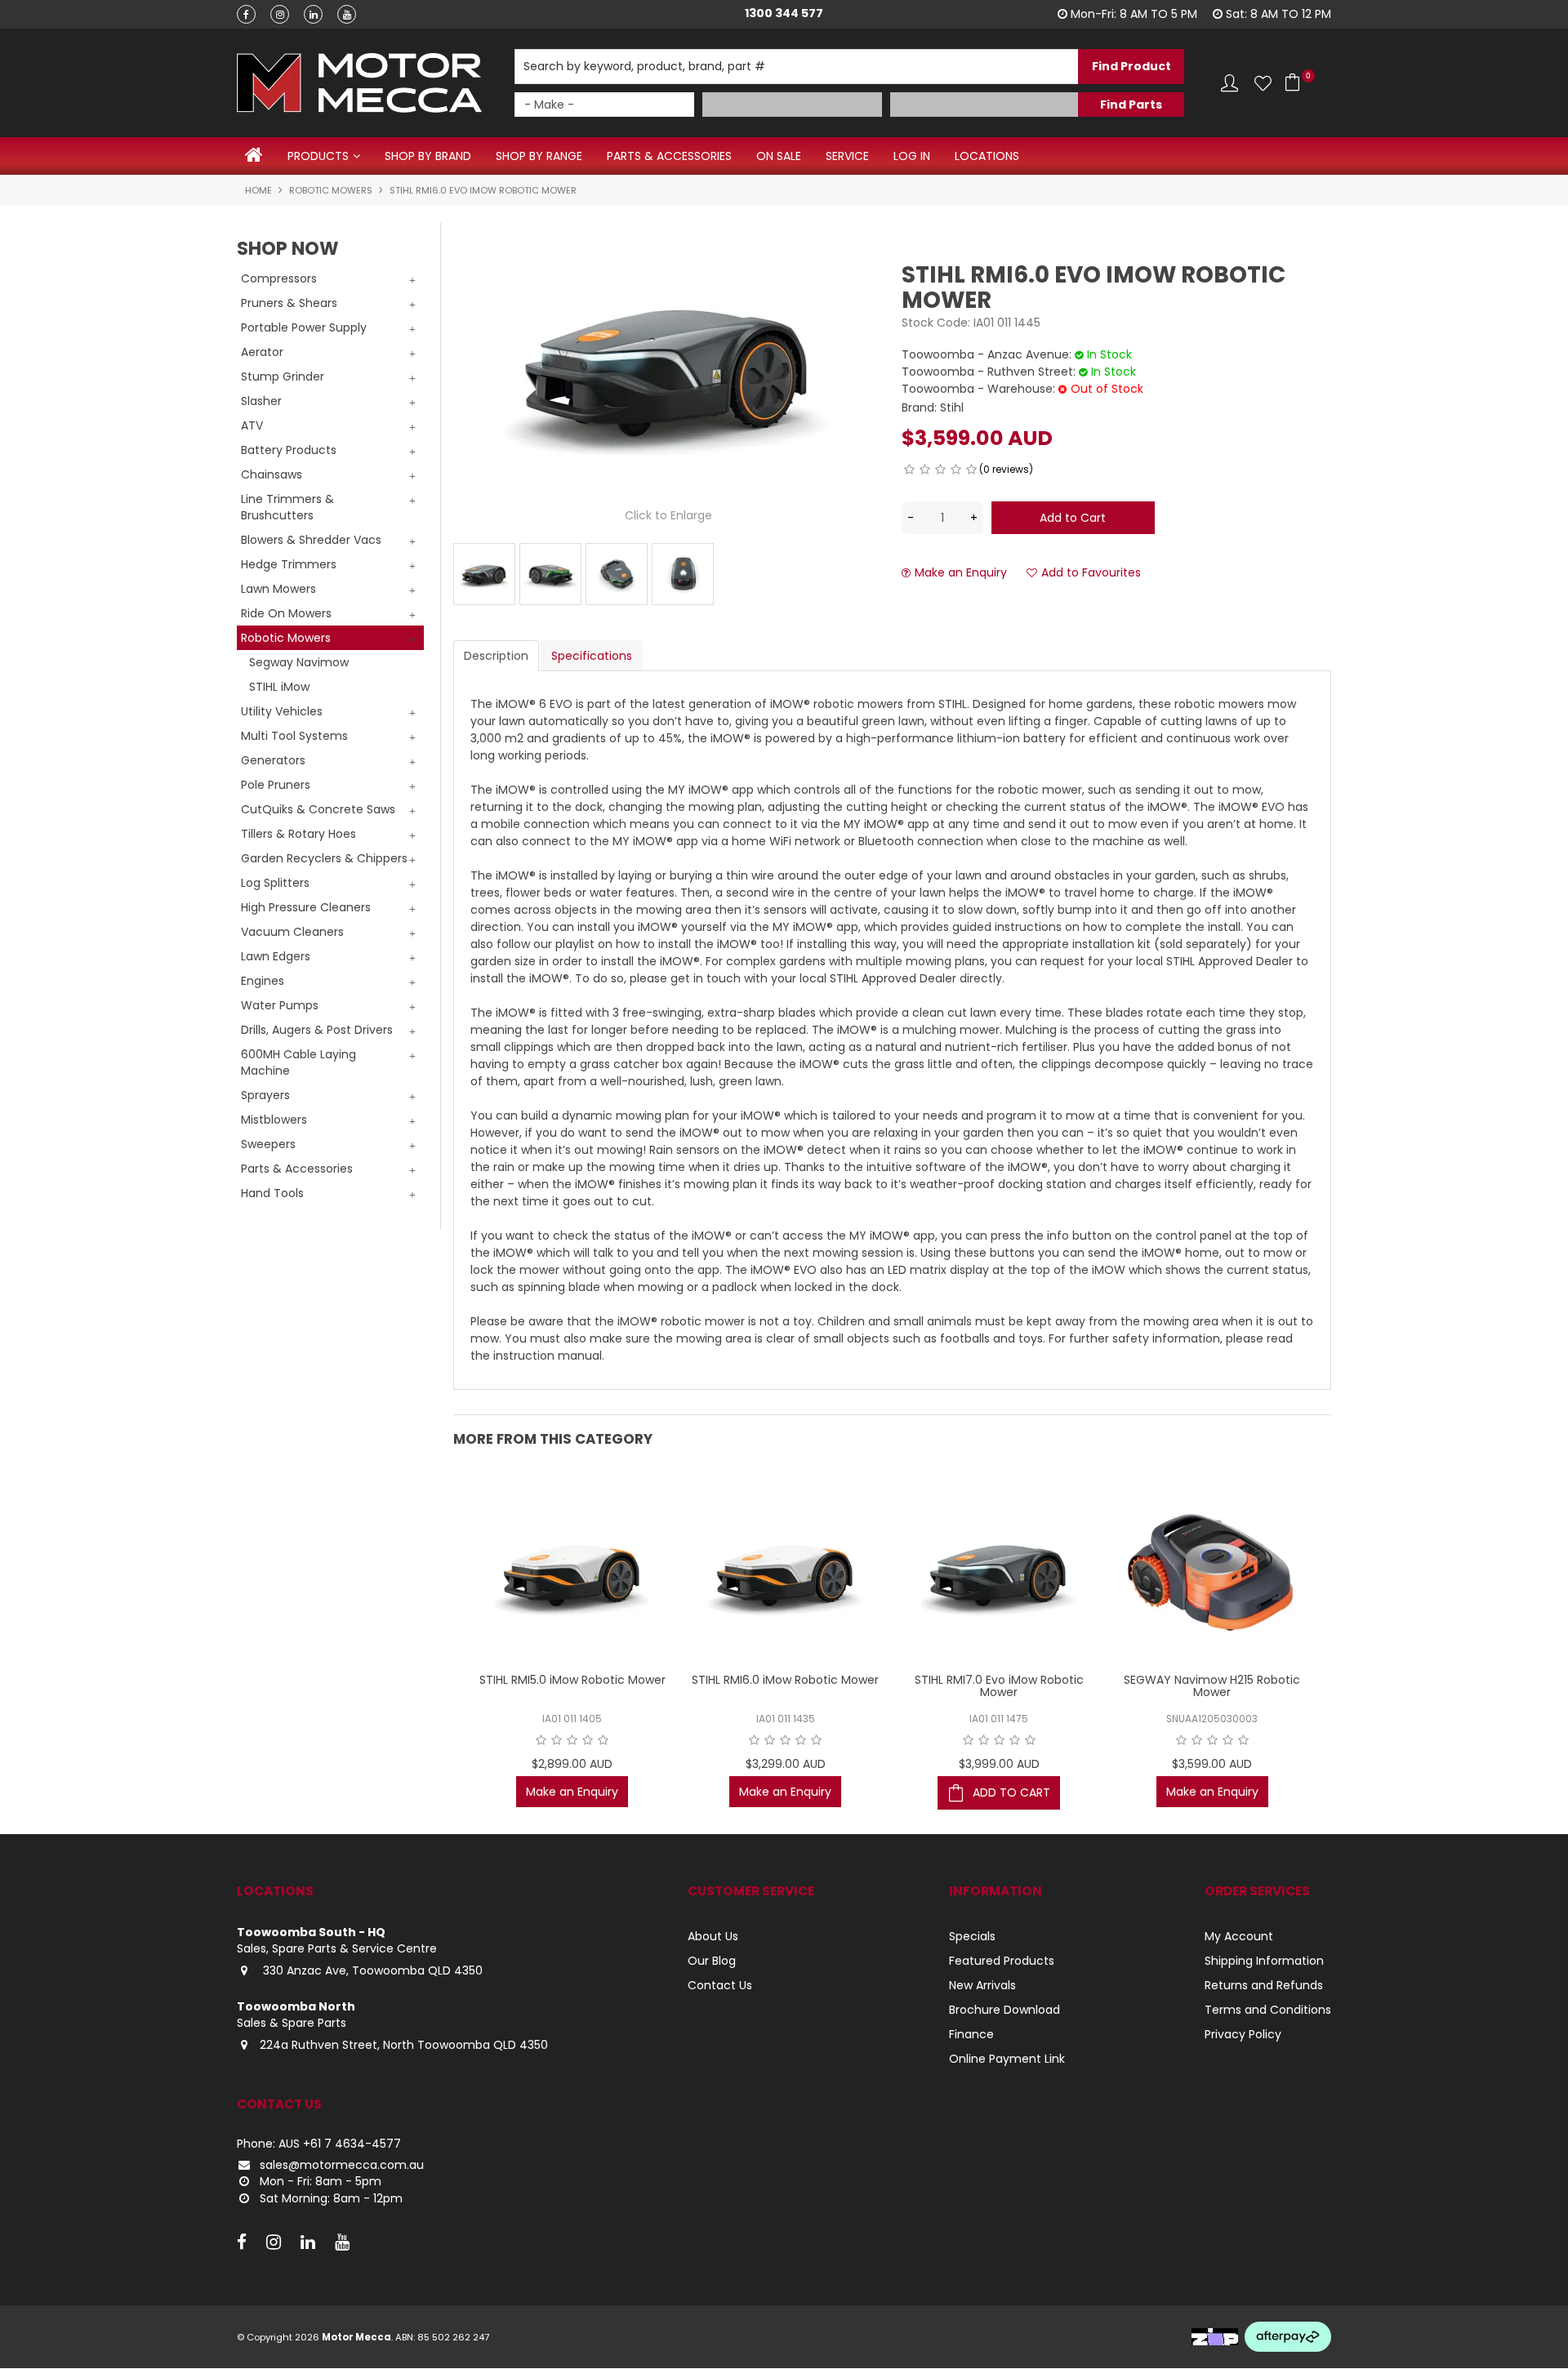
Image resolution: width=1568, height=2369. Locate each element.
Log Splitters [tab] (275, 883)
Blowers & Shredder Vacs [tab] (311, 540)
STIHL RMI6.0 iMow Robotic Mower (785, 1680)
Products (318, 156)
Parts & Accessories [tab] (297, 1169)
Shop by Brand (428, 156)
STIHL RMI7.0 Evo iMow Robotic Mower (999, 1686)
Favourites (1263, 83)
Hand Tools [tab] (272, 1193)
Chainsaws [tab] (272, 474)
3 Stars (940, 470)
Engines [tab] (263, 981)
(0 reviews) (1006, 469)
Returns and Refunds (1264, 1985)
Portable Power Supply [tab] (304, 327)
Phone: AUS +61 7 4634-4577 (319, 2144)
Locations (987, 156)
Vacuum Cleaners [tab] (292, 932)
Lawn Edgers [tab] (276, 956)
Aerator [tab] (262, 352)
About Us (713, 1936)
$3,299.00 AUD (786, 1764)
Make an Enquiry (961, 573)
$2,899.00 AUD (572, 1764)
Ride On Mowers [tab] (286, 613)
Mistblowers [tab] (274, 1120)
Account (1229, 83)
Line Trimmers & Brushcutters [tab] (287, 507)
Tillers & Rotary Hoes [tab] (298, 834)
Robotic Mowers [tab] (286, 638)
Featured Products (1002, 1961)
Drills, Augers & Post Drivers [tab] (317, 1030)
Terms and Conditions (1268, 2010)
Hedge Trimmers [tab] (289, 564)
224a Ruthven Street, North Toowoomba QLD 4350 (404, 2045)
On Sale (779, 156)
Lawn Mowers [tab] (278, 589)
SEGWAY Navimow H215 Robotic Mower (1212, 1686)
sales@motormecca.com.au (342, 2165)
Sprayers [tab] (265, 1095)
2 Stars (925, 470)
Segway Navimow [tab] (299, 662)
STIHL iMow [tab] (279, 687)
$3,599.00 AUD (1212, 1764)
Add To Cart (1011, 1792)
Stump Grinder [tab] (283, 376)
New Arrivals (982, 1985)
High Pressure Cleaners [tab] (306, 907)
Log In (912, 156)
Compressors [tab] (279, 278)
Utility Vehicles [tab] (282, 711)
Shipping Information (1264, 1961)
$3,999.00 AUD (999, 1764)
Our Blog (712, 1961)
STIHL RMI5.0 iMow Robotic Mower (572, 1680)
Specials (972, 1936)
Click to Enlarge (668, 515)
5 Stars (971, 470)
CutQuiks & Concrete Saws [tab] (318, 809)
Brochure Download (1004, 2010)
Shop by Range (539, 156)
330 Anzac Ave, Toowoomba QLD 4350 (371, 1970)
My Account (1239, 1936)
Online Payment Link (1007, 2059)
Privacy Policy (1243, 2034)
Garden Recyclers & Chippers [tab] (324, 858)
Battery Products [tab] (289, 450)
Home (254, 155)
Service (847, 156)
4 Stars (956, 470)
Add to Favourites (1091, 573)
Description (496, 656)
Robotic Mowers (331, 190)
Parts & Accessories (669, 156)
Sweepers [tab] (268, 1144)
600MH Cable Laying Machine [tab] (298, 1062)
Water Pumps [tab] (280, 1005)
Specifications (592, 656)
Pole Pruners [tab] (276, 785)
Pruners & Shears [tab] (289, 303)
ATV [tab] (252, 425)
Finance (971, 2034)
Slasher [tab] (261, 401)
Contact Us (720, 1985)
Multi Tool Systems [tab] (294, 736)
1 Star (909, 470)
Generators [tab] (273, 760)
